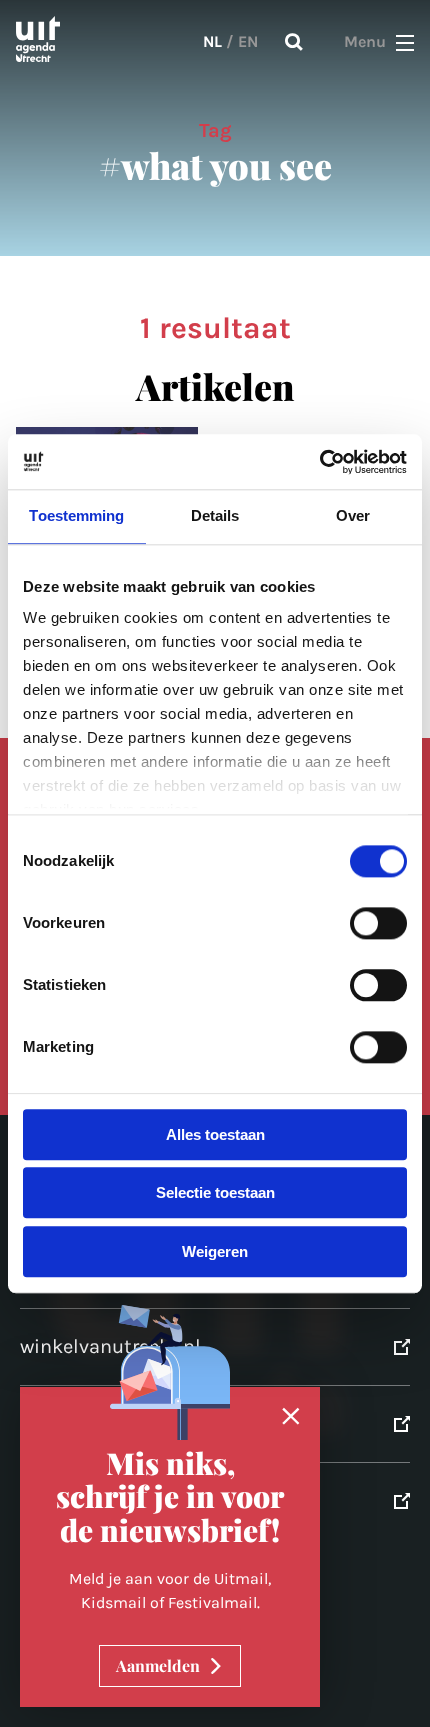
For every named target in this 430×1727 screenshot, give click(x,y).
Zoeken (294, 42)
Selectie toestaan (215, 1193)
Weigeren (215, 1251)
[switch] (378, 923)
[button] (405, 42)
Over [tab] (353, 515)
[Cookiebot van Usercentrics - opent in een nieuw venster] (319, 462)
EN (248, 41)
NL (212, 41)
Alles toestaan (215, 1134)
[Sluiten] (291, 1417)
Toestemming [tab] (76, 515)
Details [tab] (215, 515)
